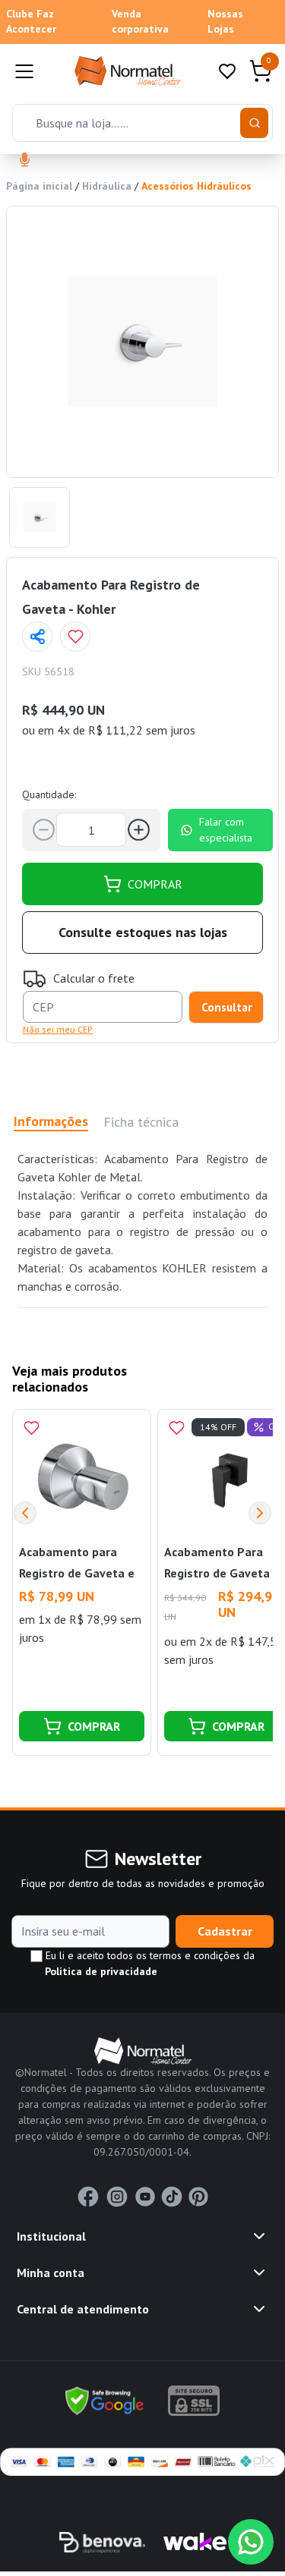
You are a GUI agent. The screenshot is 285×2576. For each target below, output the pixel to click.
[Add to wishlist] (75, 637)
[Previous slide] (25, 1513)
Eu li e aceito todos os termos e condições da (149, 1963)
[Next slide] (260, 1513)
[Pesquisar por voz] (25, 161)
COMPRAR (155, 884)
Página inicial (39, 186)
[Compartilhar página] (37, 637)
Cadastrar (225, 1931)
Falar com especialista (226, 830)
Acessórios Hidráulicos (196, 186)
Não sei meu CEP (58, 1029)
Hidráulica (107, 186)
